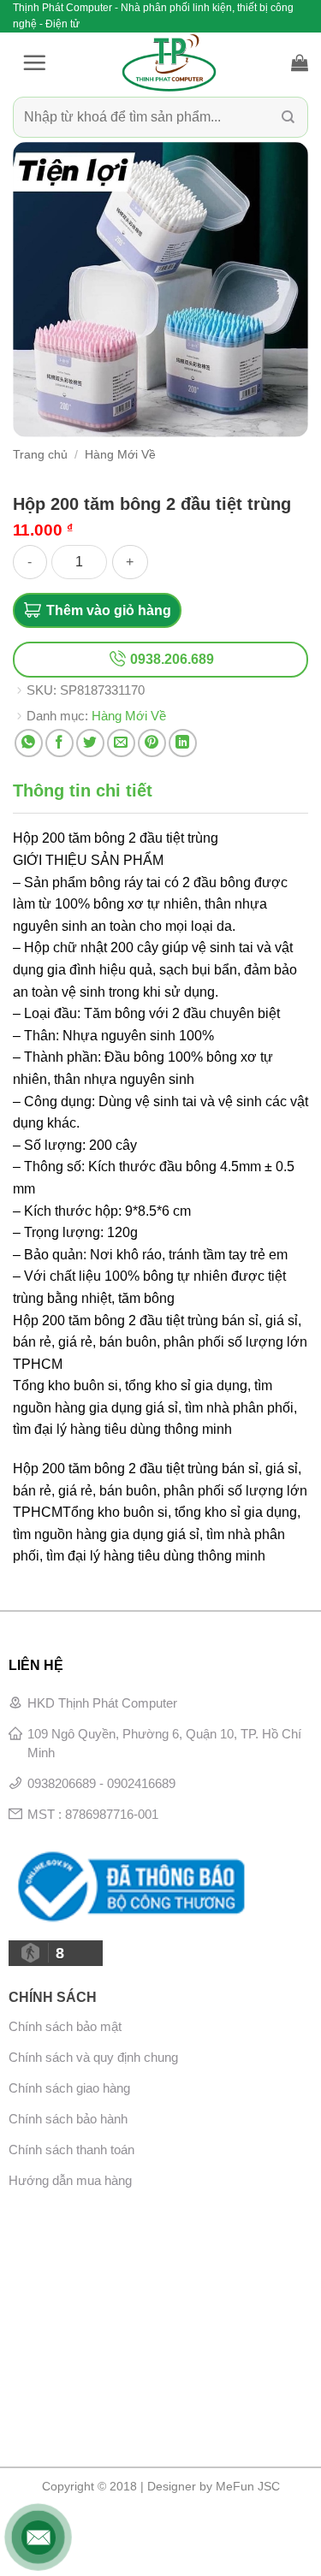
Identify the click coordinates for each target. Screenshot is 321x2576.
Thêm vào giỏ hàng (109, 610)
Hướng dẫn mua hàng (70, 2180)
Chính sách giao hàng (69, 2088)
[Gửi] (288, 118)
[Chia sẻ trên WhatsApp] (29, 743)
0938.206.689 (170, 659)
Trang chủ (40, 455)
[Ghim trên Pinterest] (152, 743)
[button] (34, 62)
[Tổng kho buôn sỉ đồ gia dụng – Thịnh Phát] (169, 62)
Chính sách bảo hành (68, 2119)
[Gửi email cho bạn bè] (121, 743)
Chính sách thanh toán (71, 2150)
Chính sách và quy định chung (93, 2057)
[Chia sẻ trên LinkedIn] (183, 743)
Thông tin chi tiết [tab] (83, 791)
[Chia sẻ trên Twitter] (90, 743)
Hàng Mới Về (120, 455)
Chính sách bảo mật (65, 2026)
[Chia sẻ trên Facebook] (59, 743)
